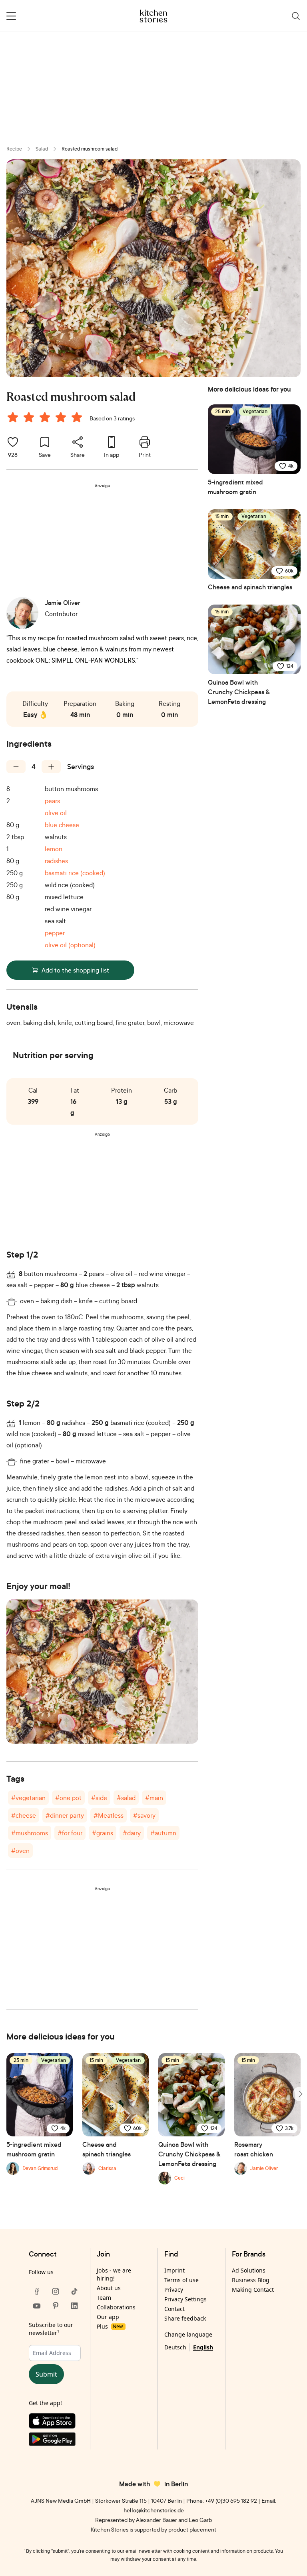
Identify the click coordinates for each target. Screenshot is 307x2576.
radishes (56, 861)
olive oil (56, 813)
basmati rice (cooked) (75, 873)
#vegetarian (28, 1798)
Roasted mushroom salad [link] (90, 149)
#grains (103, 1833)
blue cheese (62, 825)
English (203, 2347)
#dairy (132, 1833)
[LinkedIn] (74, 2306)
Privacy (174, 2290)
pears (52, 801)
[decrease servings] (16, 767)
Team (104, 2298)
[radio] (13, 417)
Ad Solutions (249, 2270)
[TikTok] (74, 2291)
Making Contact (253, 2290)
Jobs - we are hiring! (114, 2274)
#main (154, 1798)
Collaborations (116, 2307)
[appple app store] (55, 2423)
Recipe (14, 149)
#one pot (68, 1798)
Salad (42, 149)
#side (99, 1798)
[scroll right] (300, 2094)
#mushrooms (30, 1833)
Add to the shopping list (75, 970)
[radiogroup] (46, 418)
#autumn (163, 1833)
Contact (174, 2309)
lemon (54, 849)
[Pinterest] (56, 2306)
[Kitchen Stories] (154, 16)
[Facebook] (37, 2291)
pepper (55, 933)
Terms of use (181, 2280)
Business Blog (251, 2280)
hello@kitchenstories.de (154, 2510)
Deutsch (175, 2347)
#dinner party (65, 1815)
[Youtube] (37, 2306)
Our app (108, 2317)
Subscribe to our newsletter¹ (51, 2329)
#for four (70, 1833)
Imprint (174, 2270)
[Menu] (11, 16)
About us (109, 2288)
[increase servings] (51, 767)
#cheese (24, 1815)
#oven (20, 1851)
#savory (144, 1815)
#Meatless (109, 1815)
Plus (110, 2326)
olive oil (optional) (70, 945)
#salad (126, 1798)
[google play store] (55, 2441)
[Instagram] (56, 2291)
